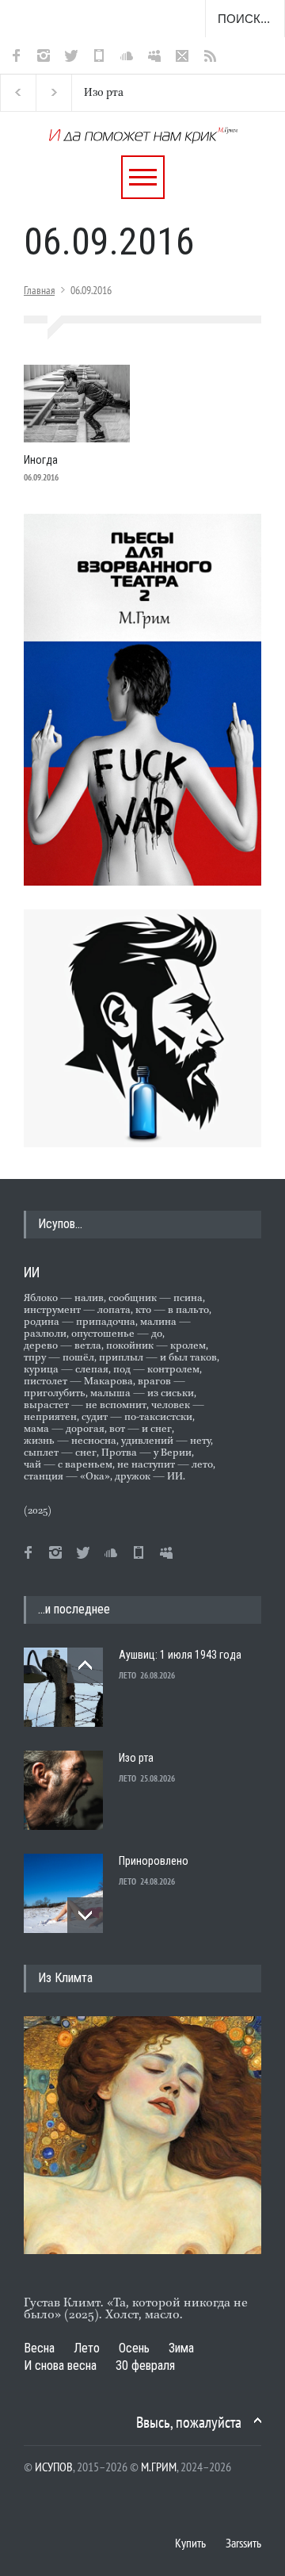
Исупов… (60, 1224)
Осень (134, 2348)
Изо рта (103, 93)
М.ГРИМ (159, 2467)
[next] (85, 1915)
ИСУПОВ (54, 2467)
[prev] (85, 1665)
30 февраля (145, 2365)
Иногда (41, 460)
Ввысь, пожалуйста (189, 2422)
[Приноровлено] (63, 1893)
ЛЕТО (127, 1675)
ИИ (32, 1272)
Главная (39, 290)
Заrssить (243, 2543)
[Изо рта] (63, 1790)
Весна (39, 2348)
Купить (190, 2543)
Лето (87, 2348)
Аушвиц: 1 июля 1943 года (180, 1655)
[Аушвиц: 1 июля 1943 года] (63, 1687)
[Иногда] (77, 404)
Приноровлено (154, 1861)
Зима (181, 2348)
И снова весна (60, 2365)
